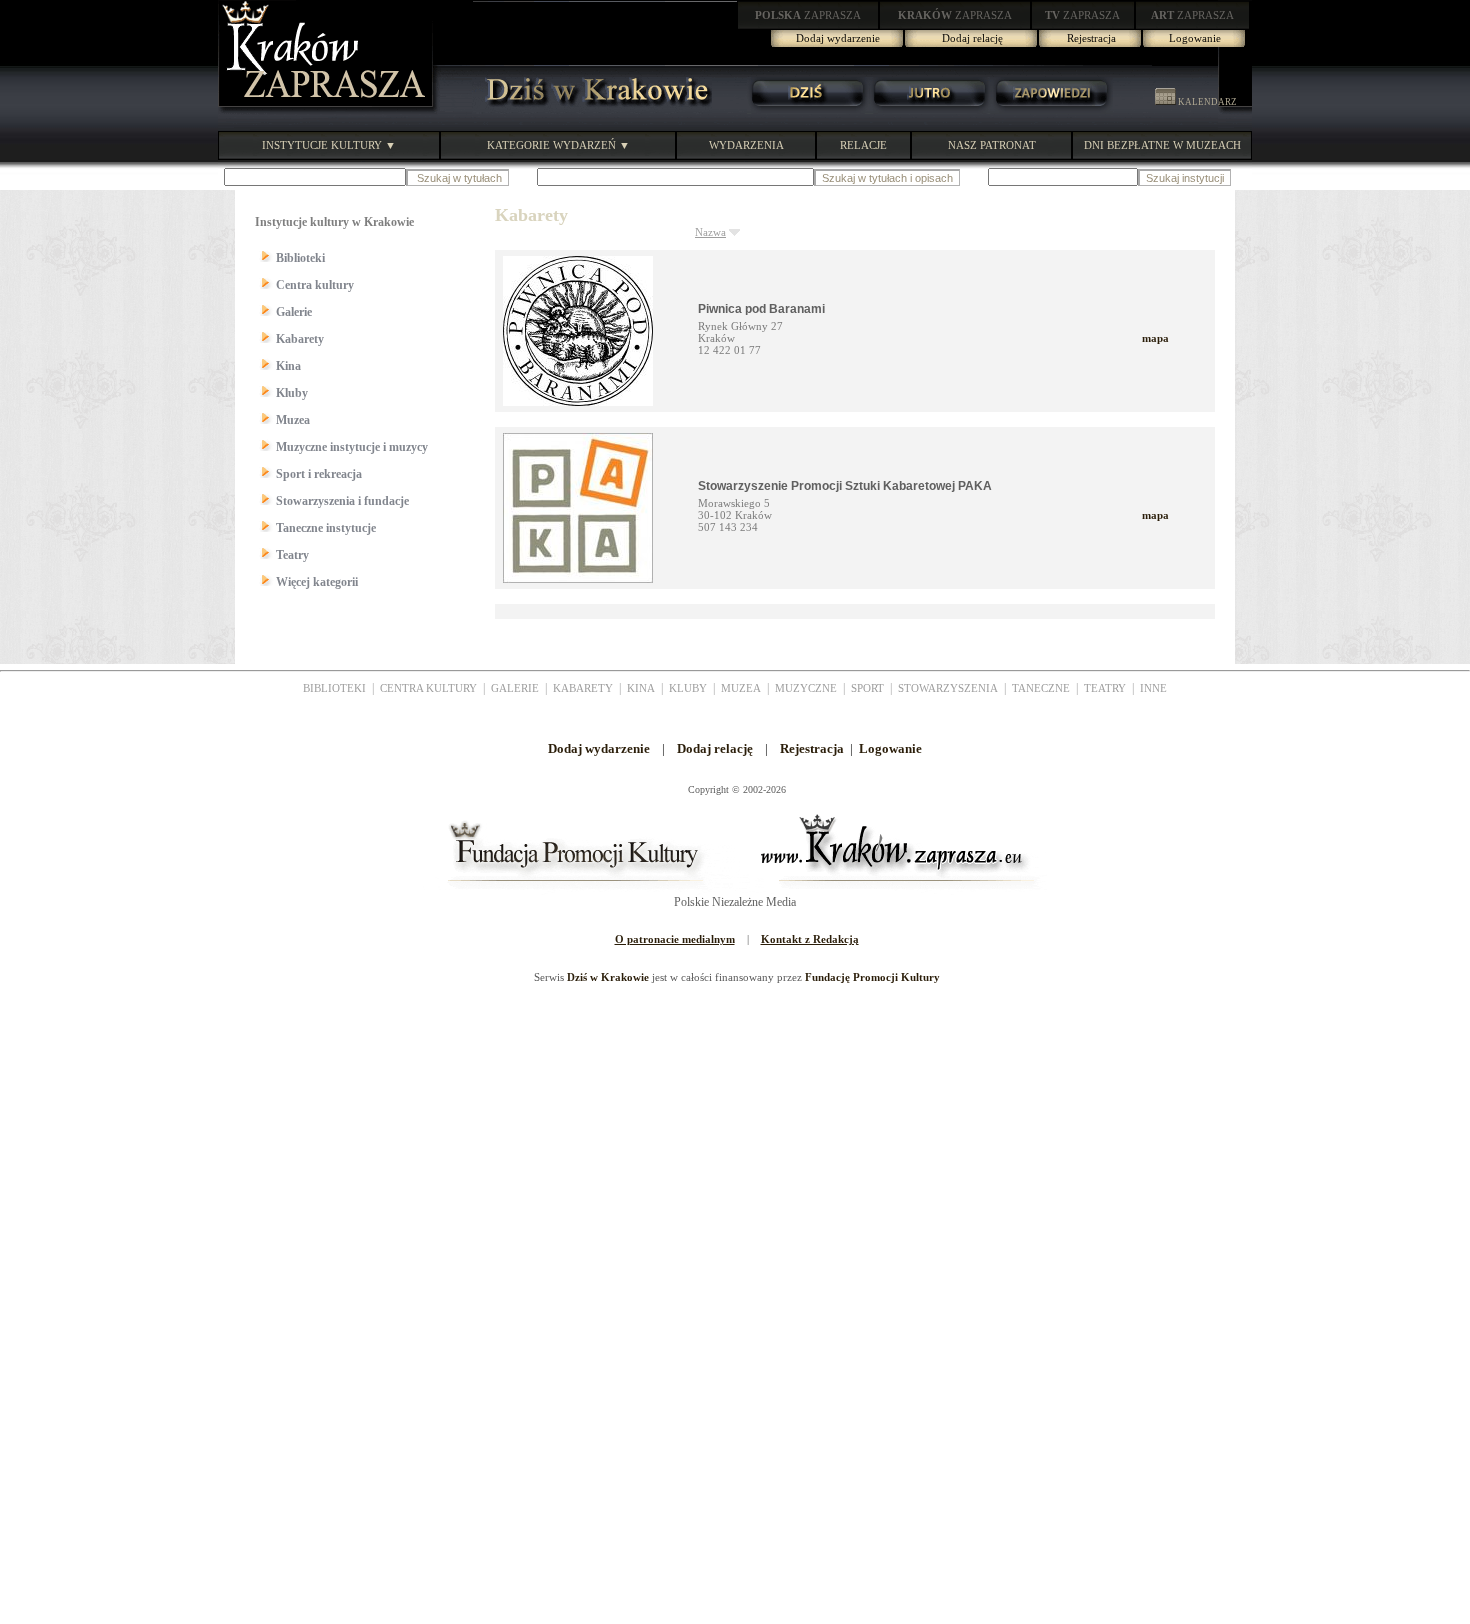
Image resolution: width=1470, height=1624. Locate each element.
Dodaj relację (972, 38)
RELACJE (863, 145)
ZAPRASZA (808, 15)
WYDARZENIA (746, 145)
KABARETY (583, 688)
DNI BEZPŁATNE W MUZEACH (1162, 145)
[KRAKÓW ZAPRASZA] (328, 110)
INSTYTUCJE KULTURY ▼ (329, 145)
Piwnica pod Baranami (761, 309)
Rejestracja (1091, 38)
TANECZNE (1041, 688)
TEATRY (1105, 688)
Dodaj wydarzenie (838, 38)
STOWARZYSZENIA (948, 688)
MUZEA (741, 688)
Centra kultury (315, 285)
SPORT (867, 688)
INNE (1153, 688)
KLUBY (688, 688)
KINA (641, 688)
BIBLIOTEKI (334, 688)
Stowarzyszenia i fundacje (342, 501)
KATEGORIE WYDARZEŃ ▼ (558, 145)
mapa (1155, 338)
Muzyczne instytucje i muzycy (352, 447)
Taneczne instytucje (326, 528)
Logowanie (1195, 38)
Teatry (292, 555)
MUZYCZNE (806, 688)
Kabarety (300, 339)
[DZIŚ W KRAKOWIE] (592, 110)
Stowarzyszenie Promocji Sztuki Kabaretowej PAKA (845, 486)
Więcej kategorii (317, 582)
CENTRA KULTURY (428, 688)
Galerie (294, 312)
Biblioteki (300, 258)
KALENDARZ (1206, 102)
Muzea (293, 420)
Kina (288, 366)
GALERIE (515, 688)
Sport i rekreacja (319, 474)
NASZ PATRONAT (992, 145)
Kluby (292, 393)
